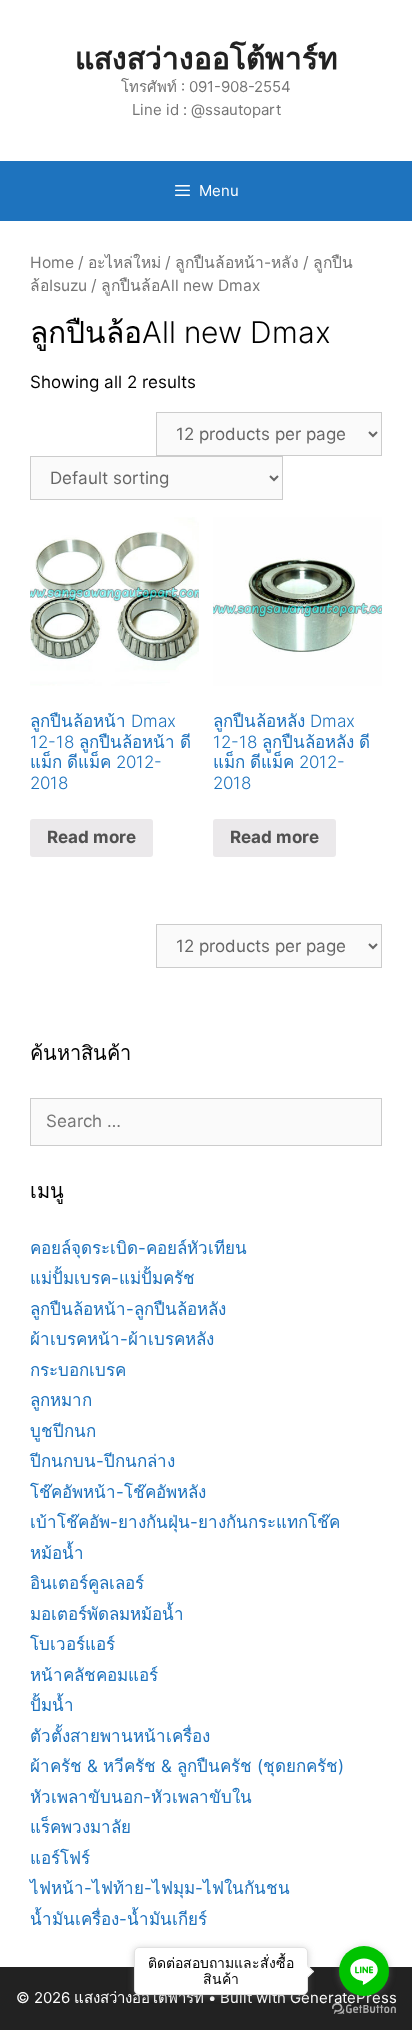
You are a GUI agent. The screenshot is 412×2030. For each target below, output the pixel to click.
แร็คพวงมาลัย (80, 1827)
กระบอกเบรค (78, 1370)
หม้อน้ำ (57, 1553)
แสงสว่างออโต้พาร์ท (206, 58)
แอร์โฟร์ (60, 1858)
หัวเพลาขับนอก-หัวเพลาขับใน (141, 1797)
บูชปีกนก (63, 1431)
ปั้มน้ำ (52, 1705)
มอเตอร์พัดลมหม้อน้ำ (107, 1614)
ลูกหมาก (61, 1400)
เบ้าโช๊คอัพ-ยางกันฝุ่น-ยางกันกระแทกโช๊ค (185, 1522)
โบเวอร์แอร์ (72, 1644)
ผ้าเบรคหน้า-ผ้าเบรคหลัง (122, 1339)
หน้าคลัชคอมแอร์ (94, 1675)
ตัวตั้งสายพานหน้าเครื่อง (120, 1736)
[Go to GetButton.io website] (364, 2009)
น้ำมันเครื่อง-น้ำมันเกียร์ (118, 1919)
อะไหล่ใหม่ (124, 262)
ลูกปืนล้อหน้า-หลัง (237, 262)
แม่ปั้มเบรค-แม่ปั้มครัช (112, 1278)
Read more (91, 837)
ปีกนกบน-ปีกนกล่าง (102, 1461)
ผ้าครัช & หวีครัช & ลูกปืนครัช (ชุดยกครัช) (187, 1766)
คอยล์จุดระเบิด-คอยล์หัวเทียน (138, 1248)
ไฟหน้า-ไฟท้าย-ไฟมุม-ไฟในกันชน (160, 1888)
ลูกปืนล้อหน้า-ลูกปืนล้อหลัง (128, 1309)
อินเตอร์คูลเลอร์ (87, 1583)
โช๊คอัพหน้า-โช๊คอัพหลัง (118, 1492)
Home (52, 262)
